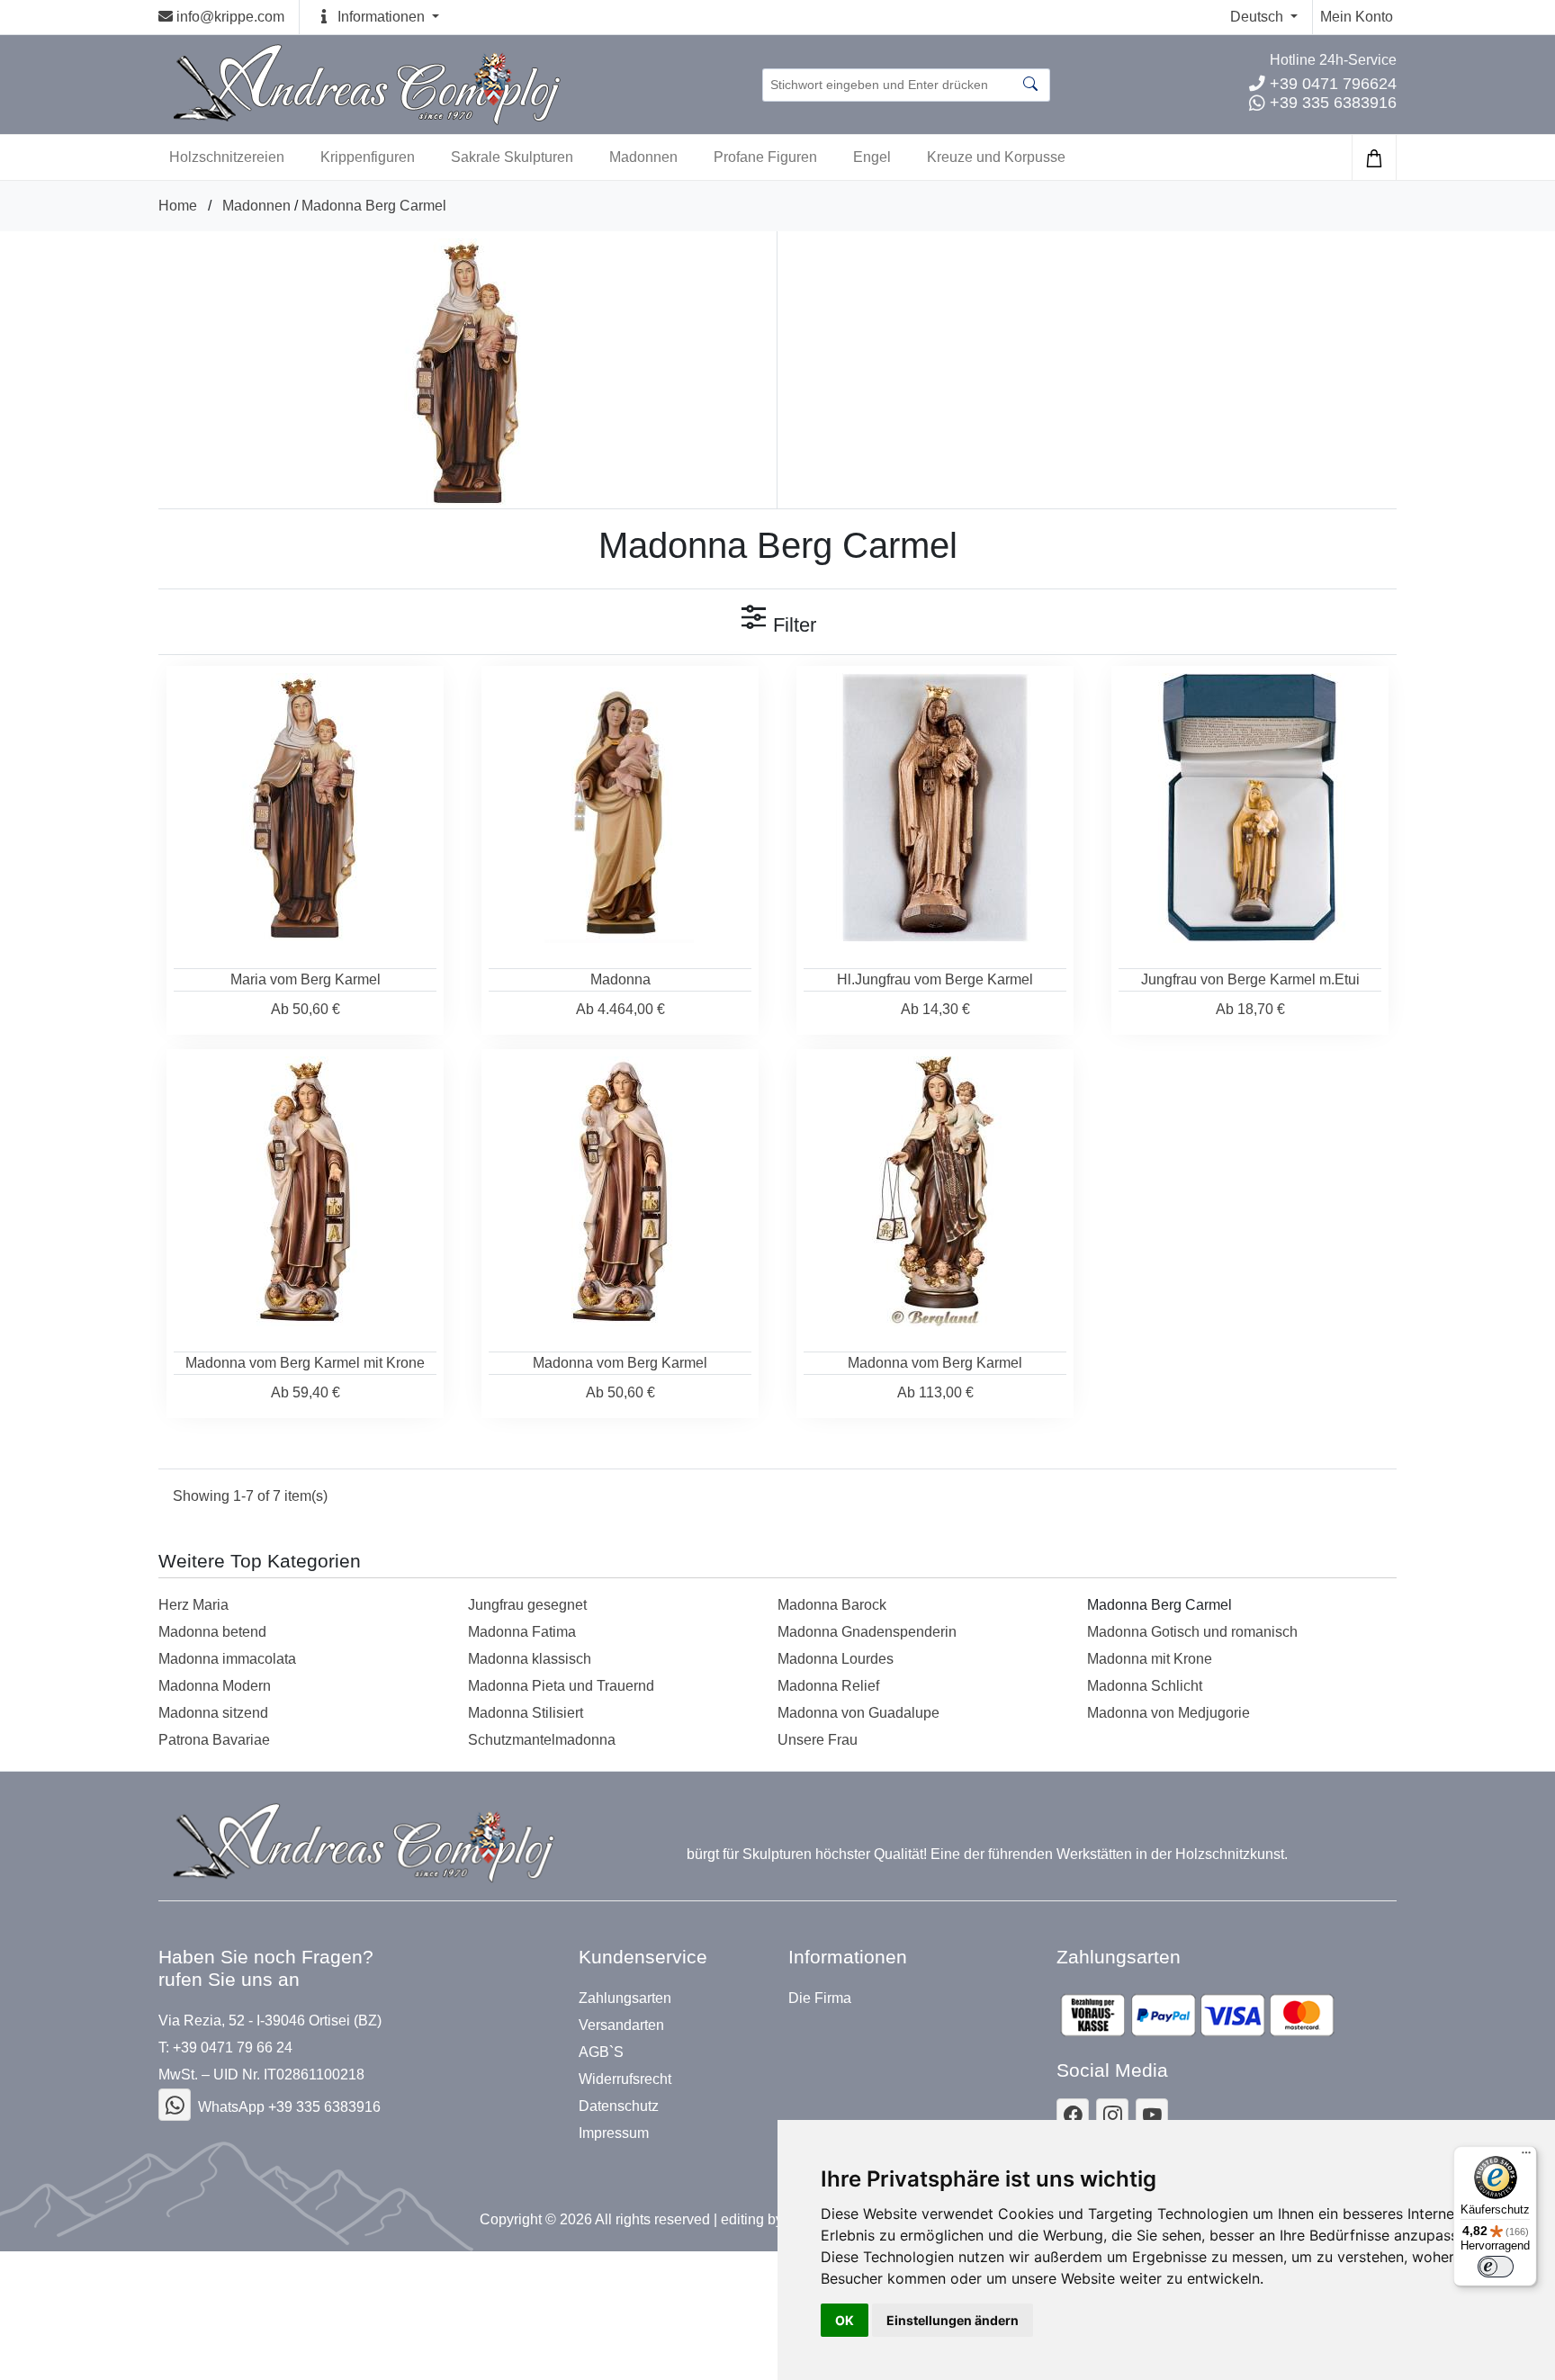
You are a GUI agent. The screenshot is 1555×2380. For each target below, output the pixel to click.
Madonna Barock (832, 1605)
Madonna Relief (828, 1686)
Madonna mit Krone (1150, 1659)
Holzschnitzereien (227, 157)
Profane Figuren (765, 157)
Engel (872, 157)
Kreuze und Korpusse (996, 157)
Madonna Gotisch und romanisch (1192, 1632)
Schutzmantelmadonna (542, 1740)
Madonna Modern (215, 1686)
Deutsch (1258, 17)
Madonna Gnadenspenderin (867, 1632)
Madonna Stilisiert (526, 1713)
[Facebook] (175, 2105)
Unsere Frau (818, 1740)
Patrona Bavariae (214, 1740)
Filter (792, 625)
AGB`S (601, 2052)
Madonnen (643, 157)
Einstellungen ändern (953, 2320)
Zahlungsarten (625, 1998)
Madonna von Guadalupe (858, 1713)
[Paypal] (1197, 2015)
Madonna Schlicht (1145, 1686)
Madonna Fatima (522, 1632)
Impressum (614, 2133)
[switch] (1496, 2267)
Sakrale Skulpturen (512, 157)
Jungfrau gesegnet (527, 1605)
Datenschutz (619, 2106)
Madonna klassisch (530, 1659)
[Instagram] (1112, 2115)
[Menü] (1526, 2157)
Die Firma (820, 1998)
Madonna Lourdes (836, 1659)
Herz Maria (193, 1605)
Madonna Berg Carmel (374, 206)
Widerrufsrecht (625, 2079)
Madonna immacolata (227, 1659)
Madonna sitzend (213, 1713)
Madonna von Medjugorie (1168, 1713)
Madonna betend (212, 1632)
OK (845, 2320)
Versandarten (621, 2025)
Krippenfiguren (368, 157)
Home (178, 206)
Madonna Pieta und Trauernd (561, 1686)
